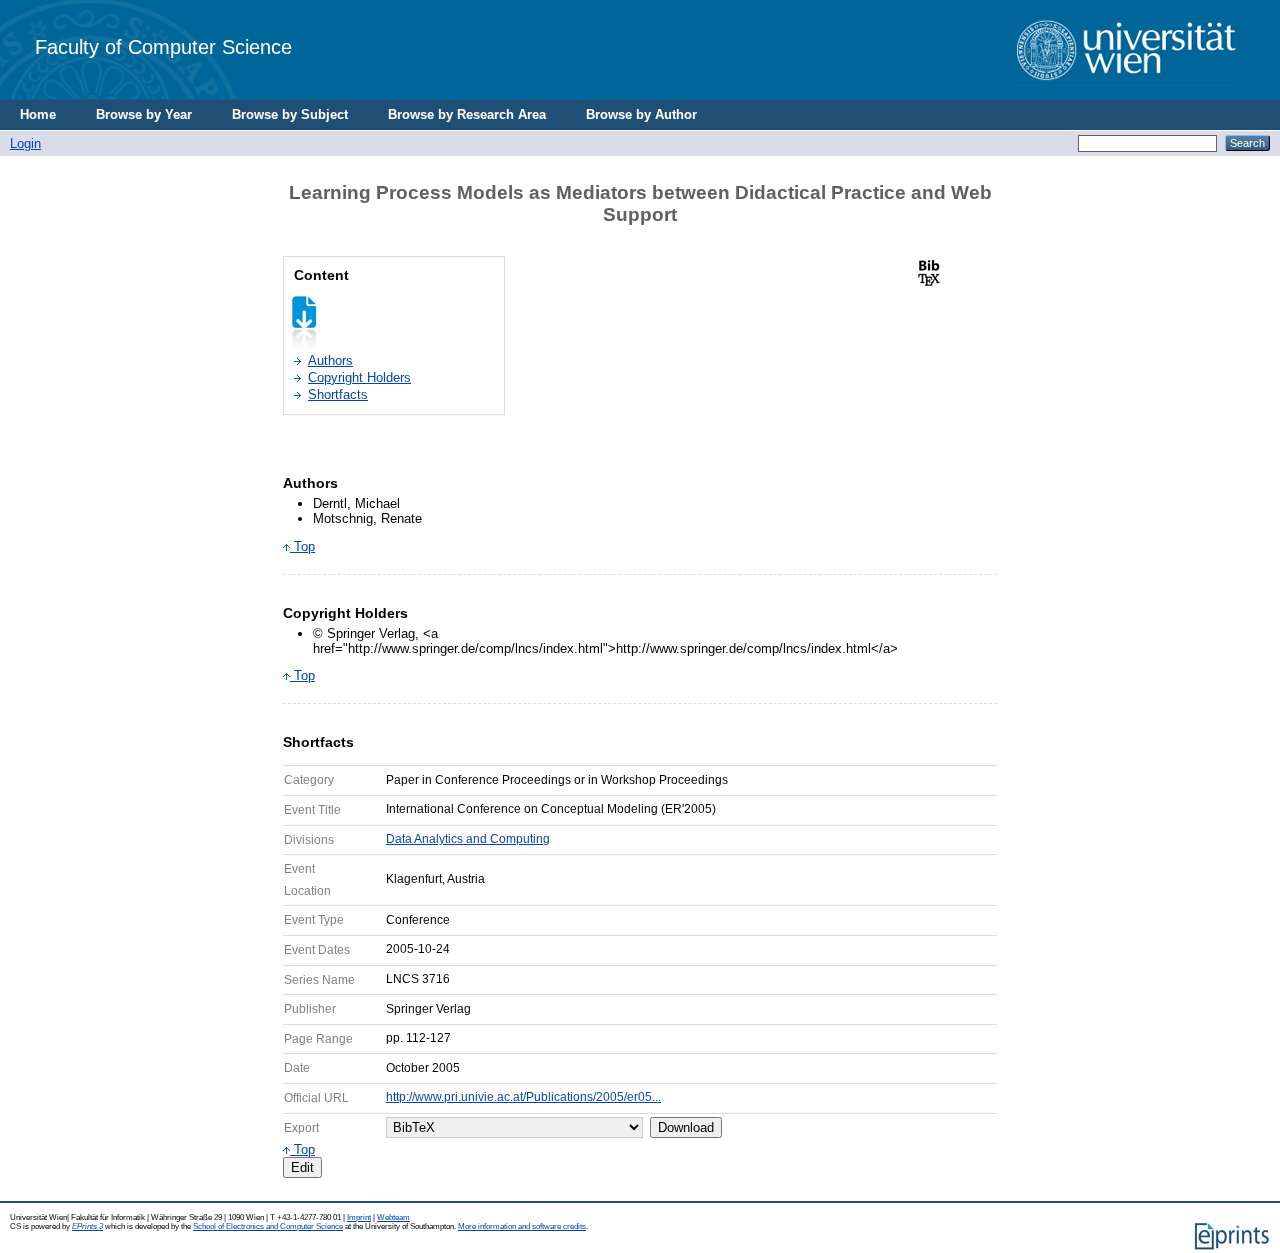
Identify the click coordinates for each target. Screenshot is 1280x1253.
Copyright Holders (359, 377)
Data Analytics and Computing (468, 839)
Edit (302, 1167)
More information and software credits (522, 1226)
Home (38, 114)
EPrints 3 (87, 1226)
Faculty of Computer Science (163, 46)
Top (302, 546)
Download (686, 1127)
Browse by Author (641, 114)
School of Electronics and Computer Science (268, 1226)
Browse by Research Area (467, 114)
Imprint (359, 1217)
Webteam (393, 1217)
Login (25, 143)
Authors (330, 360)
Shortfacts (338, 394)
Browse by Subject (290, 114)
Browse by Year (144, 114)
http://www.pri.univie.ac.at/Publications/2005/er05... (523, 1097)
